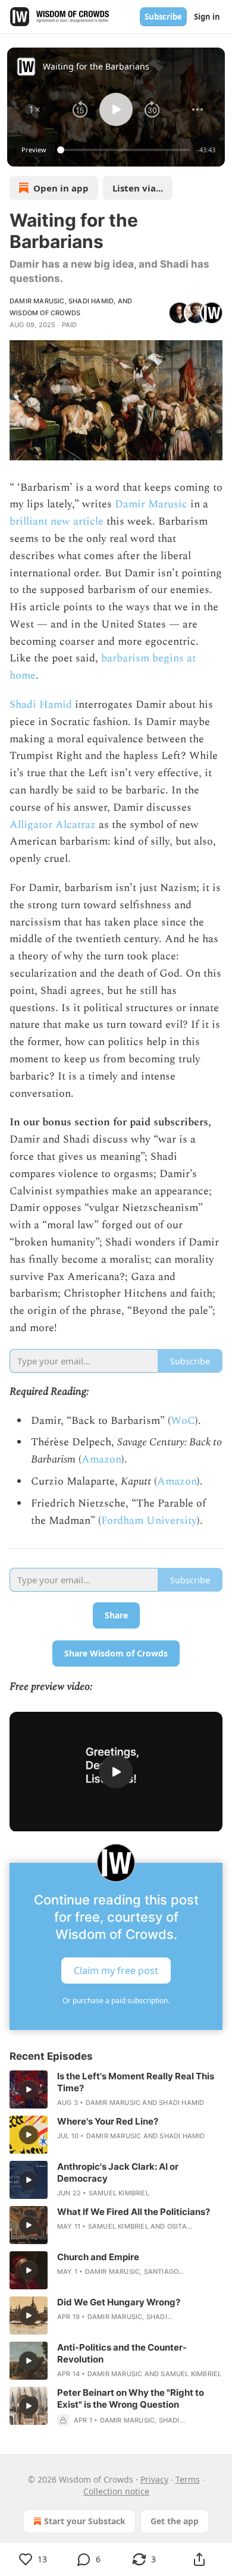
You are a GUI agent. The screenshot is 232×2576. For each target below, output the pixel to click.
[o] (116, 1772)
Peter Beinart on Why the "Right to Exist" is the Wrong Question (131, 2398)
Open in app (61, 188)
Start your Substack (85, 2521)
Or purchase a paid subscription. (116, 2001)
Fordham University (149, 1521)
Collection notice (116, 2491)
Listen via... (138, 188)
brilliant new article (57, 521)
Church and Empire (98, 2257)
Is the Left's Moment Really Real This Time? (136, 2082)
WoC (183, 1421)
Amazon (101, 1459)
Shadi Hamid (91, 301)
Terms (188, 2479)
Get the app (175, 2521)
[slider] (125, 150)
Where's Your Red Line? (108, 2121)
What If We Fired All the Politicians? (134, 2212)
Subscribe (163, 17)
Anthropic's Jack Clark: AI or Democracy (118, 2172)
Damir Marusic (37, 301)
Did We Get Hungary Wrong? (119, 2302)
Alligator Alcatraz (53, 825)
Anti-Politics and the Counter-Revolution (122, 2353)
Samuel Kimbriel (119, 2193)
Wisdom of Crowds (45, 313)
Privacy (154, 2479)
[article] (116, 2089)
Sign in (207, 17)
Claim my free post (116, 1971)
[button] (35, 109)
